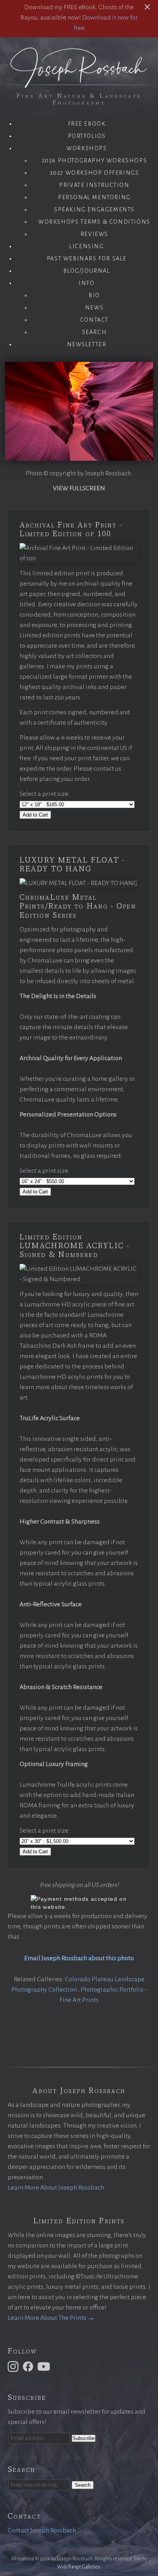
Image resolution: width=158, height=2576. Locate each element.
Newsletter (87, 344)
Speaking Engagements (94, 209)
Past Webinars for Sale (87, 259)
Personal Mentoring (94, 197)
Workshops (86, 148)
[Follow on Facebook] (29, 2366)
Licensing (86, 246)
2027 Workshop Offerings (95, 173)
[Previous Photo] (2, 412)
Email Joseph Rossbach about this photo (79, 1958)
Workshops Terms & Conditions (94, 222)
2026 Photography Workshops (95, 160)
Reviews (94, 234)
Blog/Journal (86, 271)
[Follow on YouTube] (45, 2366)
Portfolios (87, 136)
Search (95, 332)
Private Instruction (94, 185)
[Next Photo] (156, 412)
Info (86, 283)
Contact (94, 320)
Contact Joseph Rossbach (42, 2530)
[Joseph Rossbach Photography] (79, 83)
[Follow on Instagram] (14, 2366)
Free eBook (87, 124)
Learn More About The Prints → (51, 2318)
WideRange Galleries (79, 2567)
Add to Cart (35, 815)
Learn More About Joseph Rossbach (56, 2188)
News (94, 308)
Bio (94, 295)
